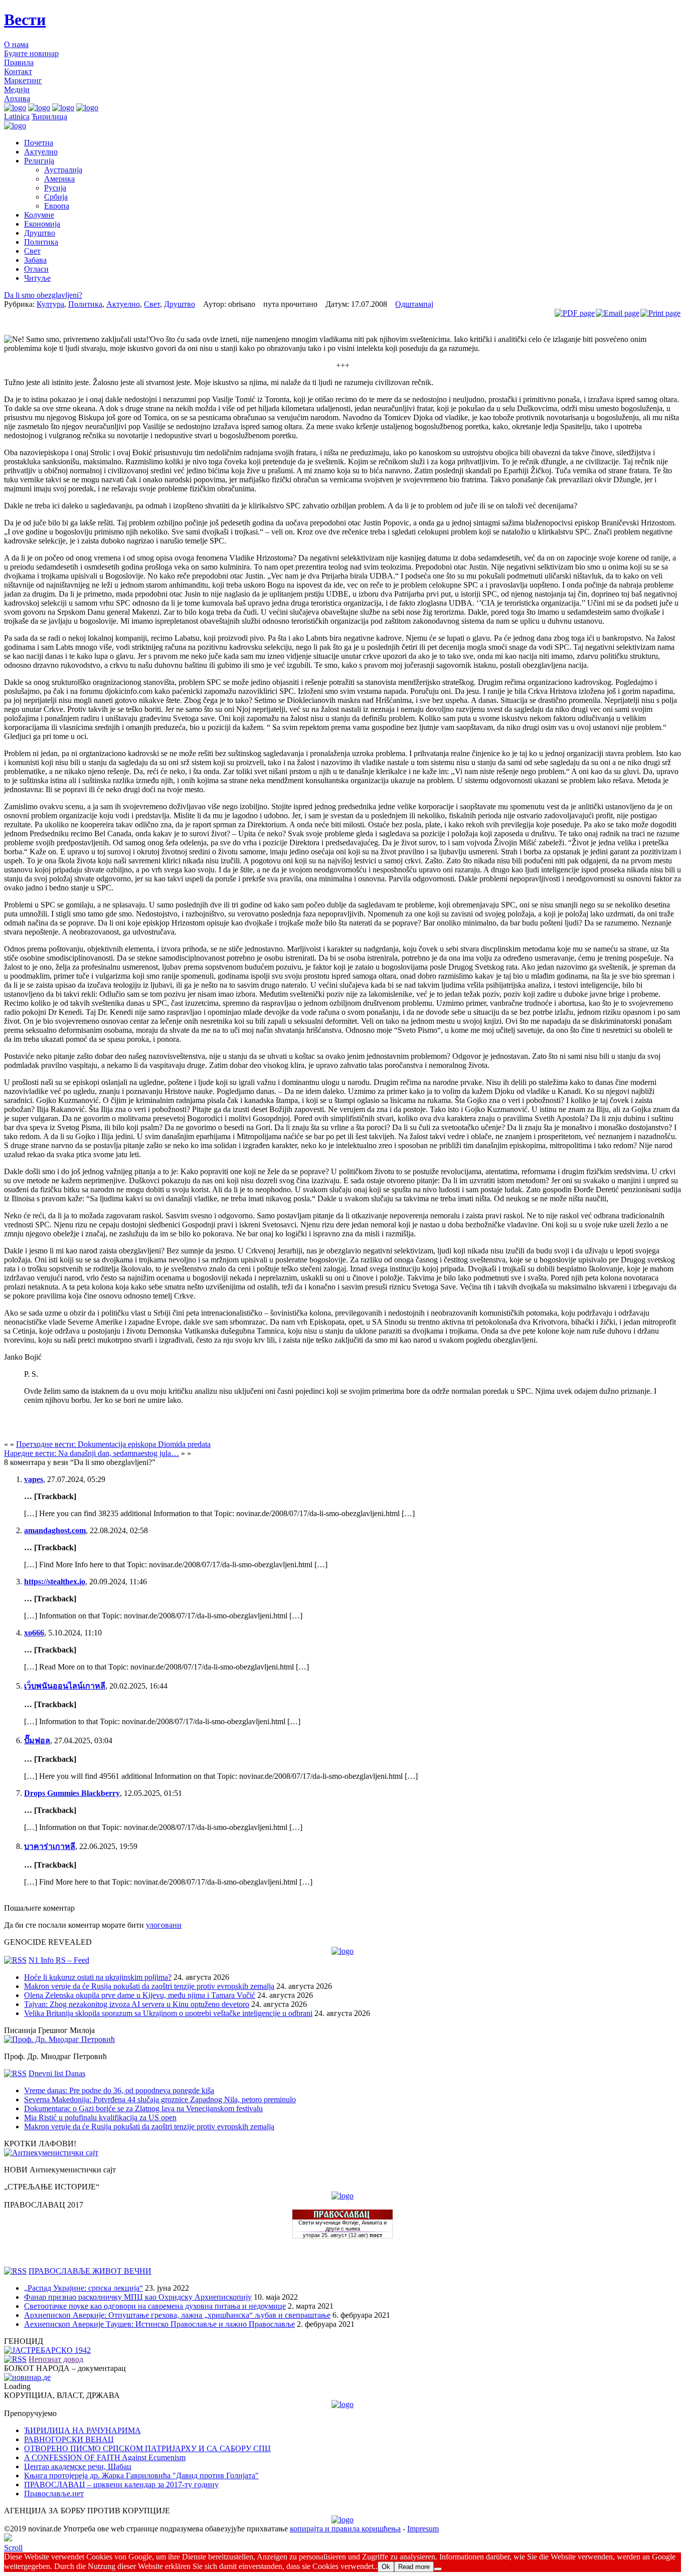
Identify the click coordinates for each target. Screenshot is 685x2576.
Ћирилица (49, 117)
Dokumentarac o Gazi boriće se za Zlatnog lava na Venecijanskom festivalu (143, 2108)
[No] (438, 2569)
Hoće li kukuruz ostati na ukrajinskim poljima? (98, 1977)
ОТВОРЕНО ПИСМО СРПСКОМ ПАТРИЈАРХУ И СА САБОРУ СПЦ (147, 2448)
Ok (386, 2567)
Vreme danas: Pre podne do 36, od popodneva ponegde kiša (119, 2090)
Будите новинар (31, 53)
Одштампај (414, 304)
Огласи (36, 269)
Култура (50, 304)
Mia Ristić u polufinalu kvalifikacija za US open (100, 2118)
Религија (39, 161)
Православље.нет (54, 2494)
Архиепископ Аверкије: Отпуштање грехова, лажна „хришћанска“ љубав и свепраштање (177, 2315)
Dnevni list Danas (57, 2073)
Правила (19, 62)
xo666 (34, 1633)
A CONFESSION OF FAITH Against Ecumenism (105, 2457)
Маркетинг (23, 80)
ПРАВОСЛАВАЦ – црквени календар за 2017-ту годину (121, 2485)
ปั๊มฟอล (37, 1740)
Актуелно (41, 152)
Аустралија (63, 170)
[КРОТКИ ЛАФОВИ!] (51, 2153)
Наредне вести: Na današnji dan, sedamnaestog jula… (92, 1453)
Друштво (40, 233)
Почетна (39, 143)
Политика (41, 242)
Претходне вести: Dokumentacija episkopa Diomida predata (113, 1444)
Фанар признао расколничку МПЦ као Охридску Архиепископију (138, 2297)
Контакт (18, 71)
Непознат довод (56, 2359)
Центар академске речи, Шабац (78, 2466)
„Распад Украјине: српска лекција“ (83, 2288)
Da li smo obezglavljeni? (43, 295)
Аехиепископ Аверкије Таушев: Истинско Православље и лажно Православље (159, 2324)
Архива (17, 99)
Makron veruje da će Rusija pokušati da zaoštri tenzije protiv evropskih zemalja (149, 1986)
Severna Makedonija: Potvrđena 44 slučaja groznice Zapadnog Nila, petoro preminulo (160, 2099)
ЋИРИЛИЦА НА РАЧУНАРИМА (82, 2430)
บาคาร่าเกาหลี (50, 1846)
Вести (25, 20)
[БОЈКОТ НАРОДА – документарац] (27, 2377)
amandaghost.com (55, 1530)
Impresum (423, 2529)
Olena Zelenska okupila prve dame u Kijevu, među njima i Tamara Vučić (140, 1995)
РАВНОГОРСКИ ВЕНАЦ (69, 2439)
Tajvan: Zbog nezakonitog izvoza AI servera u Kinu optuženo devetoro (137, 2004)
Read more (414, 2567)
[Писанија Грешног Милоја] (59, 2039)
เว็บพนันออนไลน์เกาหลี (65, 1686)
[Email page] (618, 313)
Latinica (17, 117)
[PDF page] (575, 313)
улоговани (164, 1925)
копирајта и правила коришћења (345, 2529)
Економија (42, 224)
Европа (57, 206)
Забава (35, 260)
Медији (17, 89)
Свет (32, 251)
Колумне (39, 215)
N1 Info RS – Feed (59, 1960)
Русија (55, 188)
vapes (34, 1479)
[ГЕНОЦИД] (47, 2350)
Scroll (13, 2548)
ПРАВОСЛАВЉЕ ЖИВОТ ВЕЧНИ (90, 2271)
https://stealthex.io (55, 1582)
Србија (56, 197)
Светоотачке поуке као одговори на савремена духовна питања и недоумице (155, 2306)
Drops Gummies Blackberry (72, 1793)
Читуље (37, 278)
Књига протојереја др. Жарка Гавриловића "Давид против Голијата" (141, 2475)
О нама (16, 44)
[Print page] (660, 313)
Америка (59, 179)
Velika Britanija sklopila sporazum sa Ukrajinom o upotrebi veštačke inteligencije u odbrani (168, 2013)
